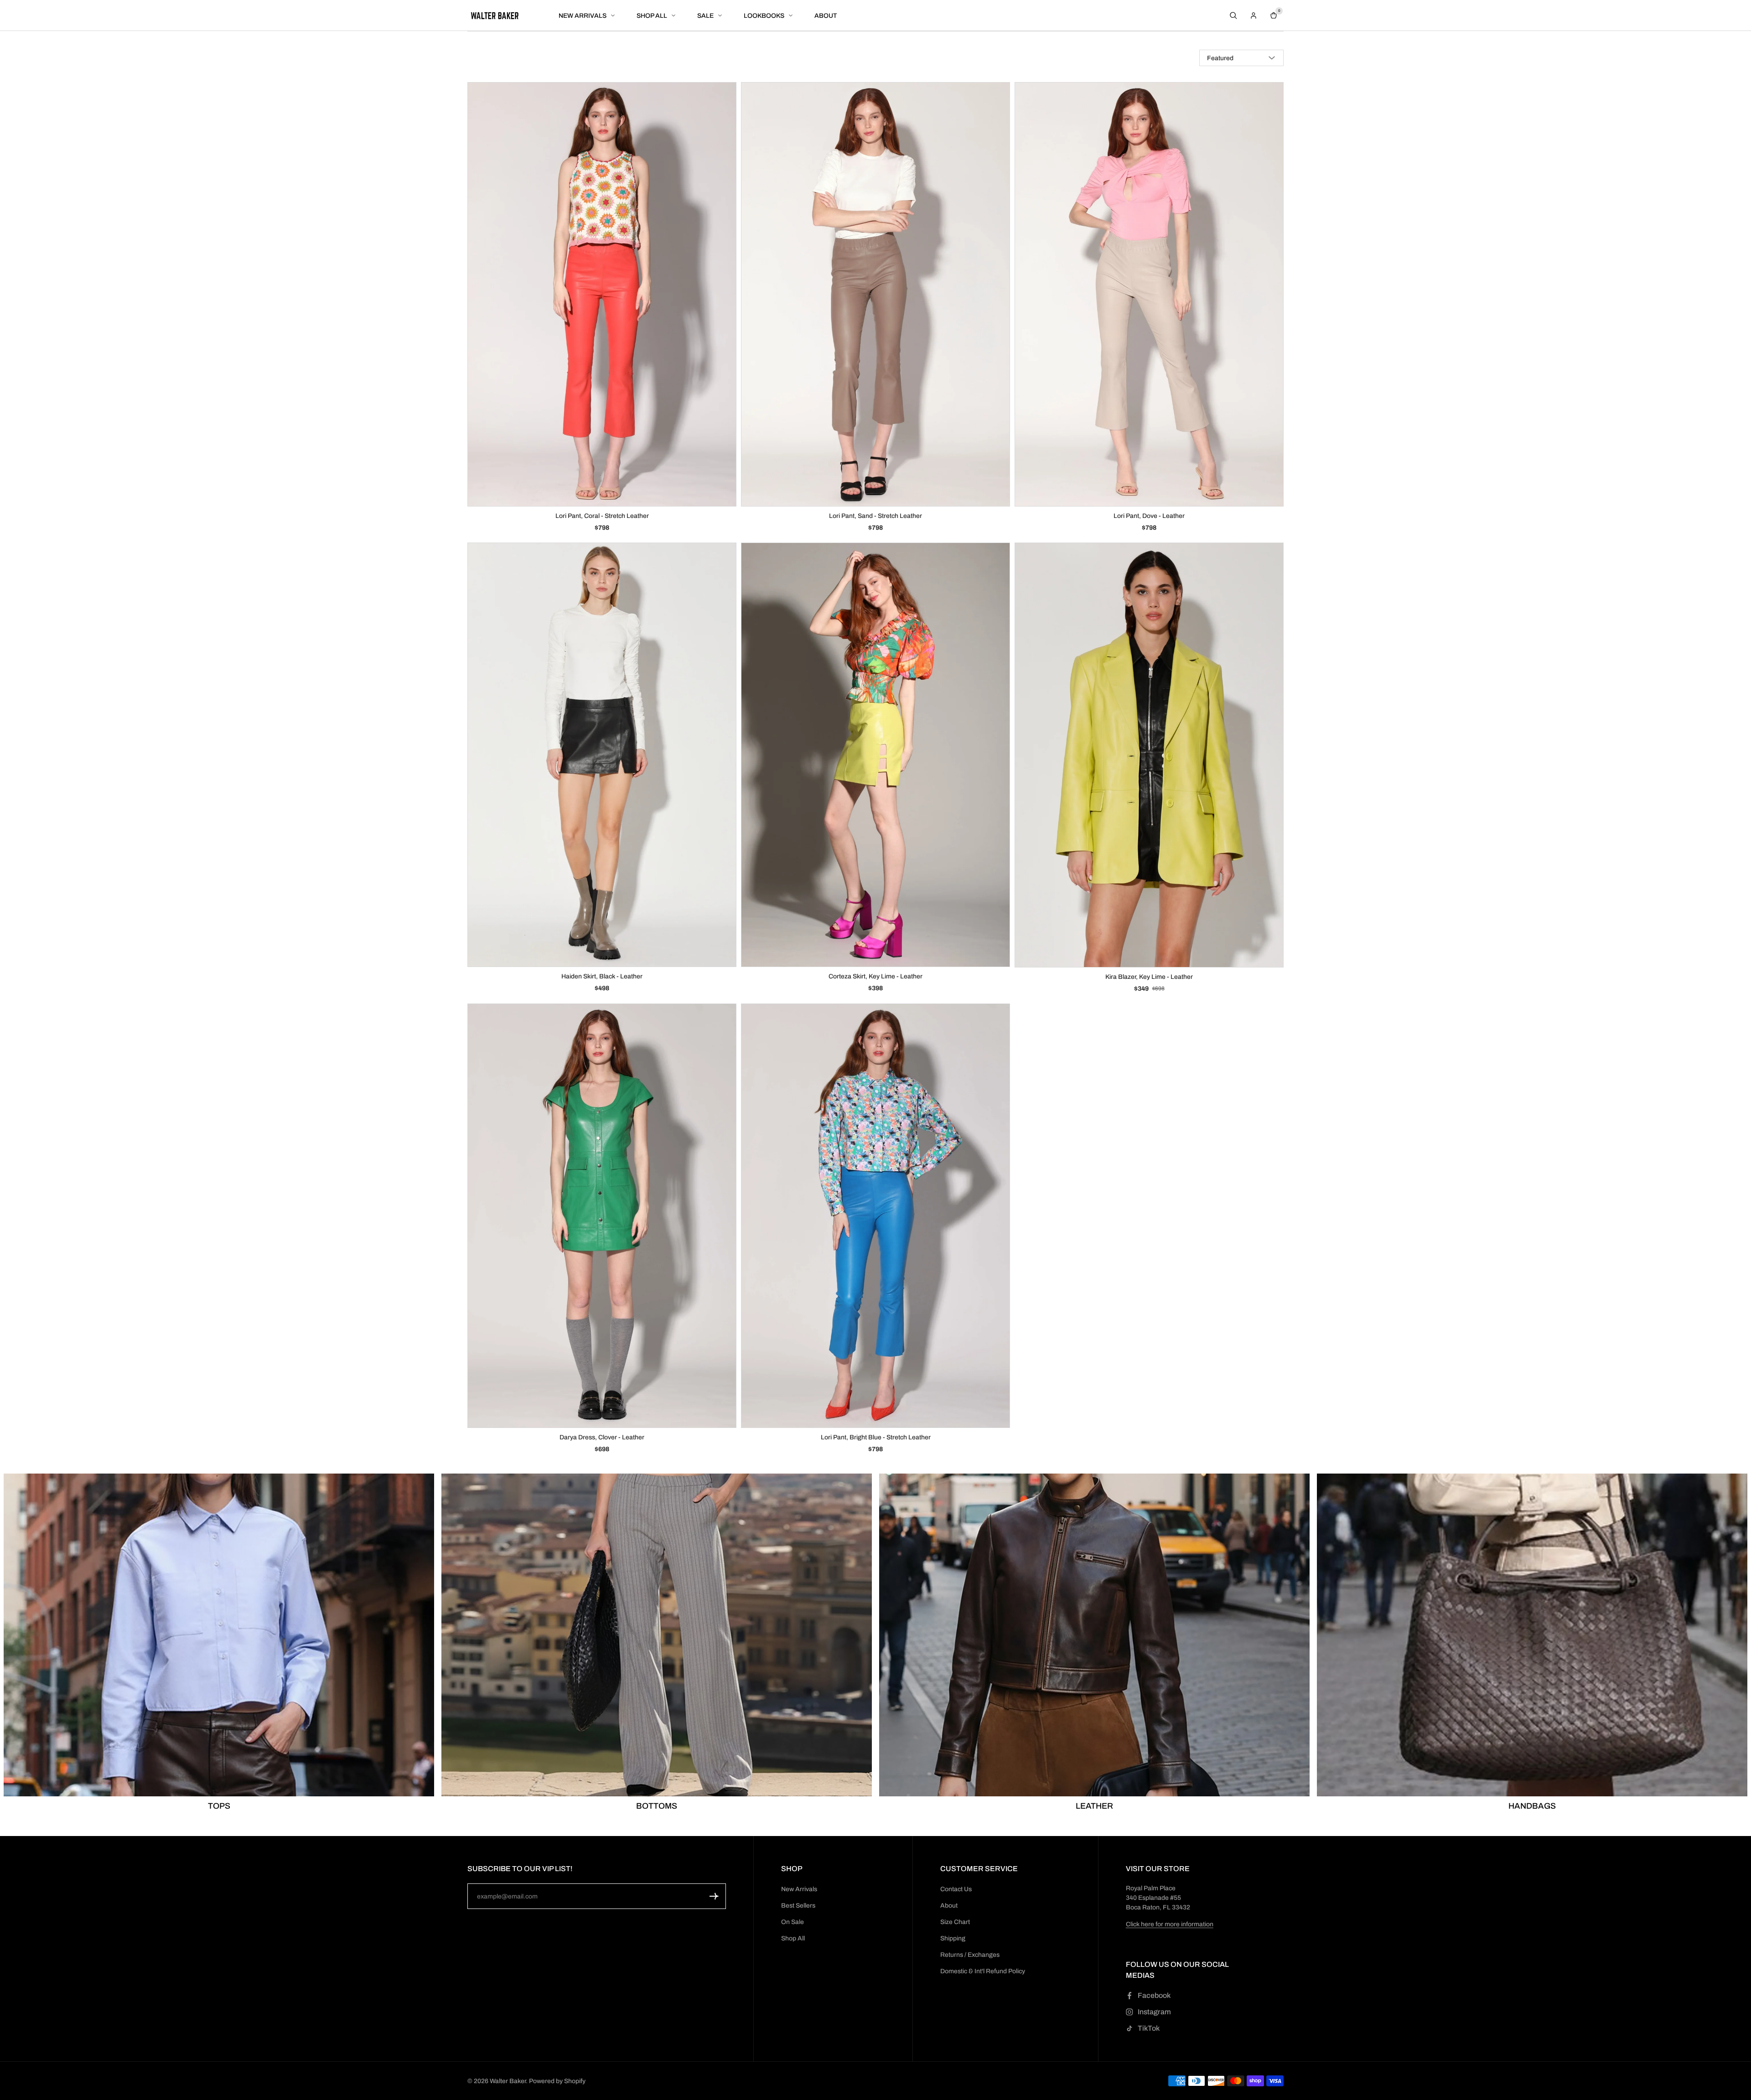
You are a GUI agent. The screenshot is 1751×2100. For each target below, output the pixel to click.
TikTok (1149, 2028)
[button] (714, 1896)
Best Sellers (798, 1906)
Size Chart (955, 1922)
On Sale (793, 1922)
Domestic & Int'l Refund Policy (983, 1971)
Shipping (953, 1938)
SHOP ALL (652, 16)
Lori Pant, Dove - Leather (1149, 516)
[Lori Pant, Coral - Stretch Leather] (602, 294)
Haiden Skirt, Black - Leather (602, 976)
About (949, 1906)
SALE (705, 16)
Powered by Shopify (557, 2081)
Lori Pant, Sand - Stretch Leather (875, 516)
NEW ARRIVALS (583, 16)
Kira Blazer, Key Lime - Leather (1149, 977)
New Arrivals (799, 1889)
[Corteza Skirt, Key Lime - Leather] (875, 755)
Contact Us (956, 1889)
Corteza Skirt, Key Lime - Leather (875, 977)
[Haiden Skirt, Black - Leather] (602, 755)
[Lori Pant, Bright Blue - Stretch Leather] (875, 1216)
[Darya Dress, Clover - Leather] (602, 1216)
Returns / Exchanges (970, 1955)
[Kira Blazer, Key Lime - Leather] (1149, 755)
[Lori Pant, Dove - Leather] (1149, 294)
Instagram (1154, 2012)
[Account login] (1254, 16)
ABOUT (826, 16)
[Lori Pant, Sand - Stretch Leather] (875, 294)
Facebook (1154, 1995)
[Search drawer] (1233, 16)
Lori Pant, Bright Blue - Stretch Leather (876, 1437)
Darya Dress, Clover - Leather (602, 1437)
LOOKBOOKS (764, 16)
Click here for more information (1170, 1924)
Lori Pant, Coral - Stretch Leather (602, 516)
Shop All (793, 1938)
